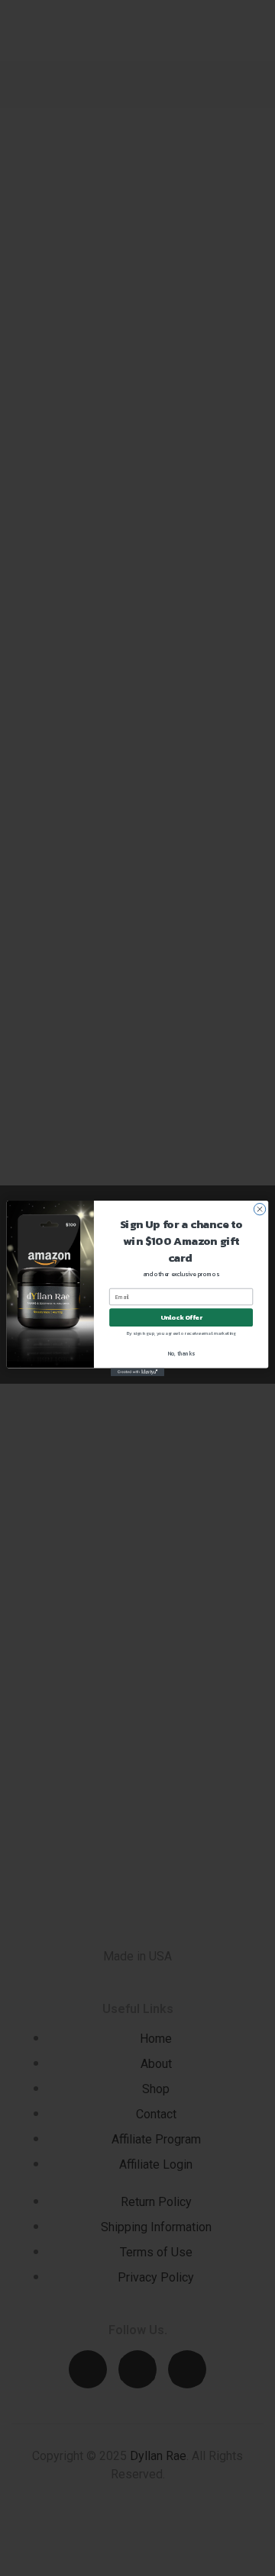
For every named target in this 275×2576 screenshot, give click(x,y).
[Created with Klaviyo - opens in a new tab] (137, 1372)
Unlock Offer (181, 1317)
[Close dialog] (259, 1209)
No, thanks (181, 1353)
